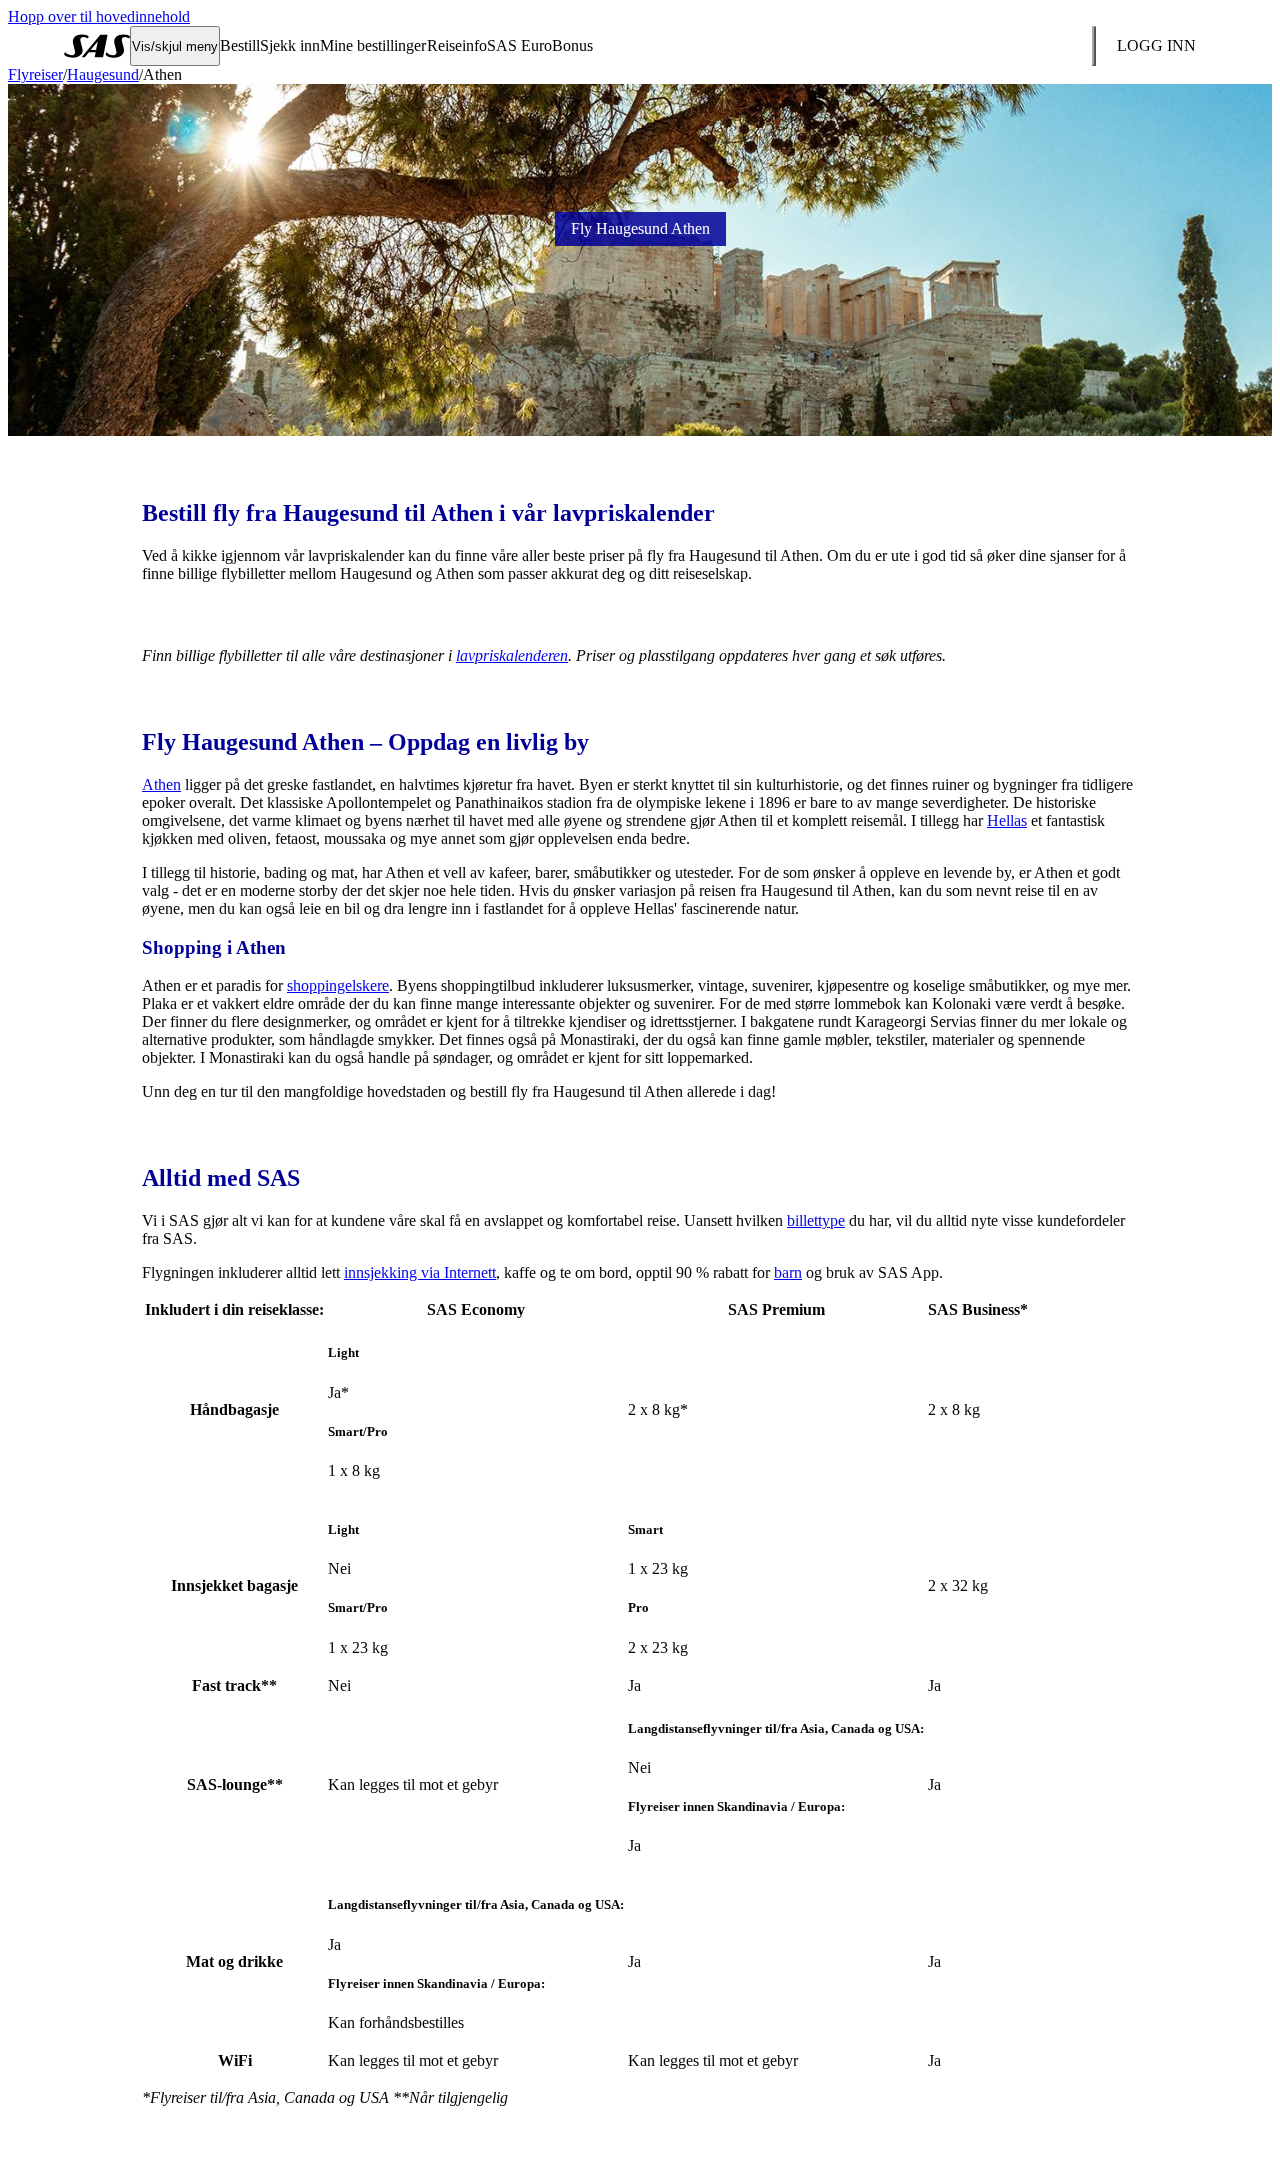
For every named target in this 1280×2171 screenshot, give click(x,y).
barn (788, 1272)
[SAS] (97, 46)
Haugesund (103, 74)
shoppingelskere (338, 985)
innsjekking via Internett (420, 1272)
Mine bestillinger (373, 45)
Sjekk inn (290, 45)
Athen (161, 784)
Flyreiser (35, 74)
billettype (816, 1220)
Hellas (1007, 820)
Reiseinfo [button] (457, 45)
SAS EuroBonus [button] (540, 45)
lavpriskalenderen (512, 655)
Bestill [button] (240, 45)
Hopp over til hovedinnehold (99, 16)
